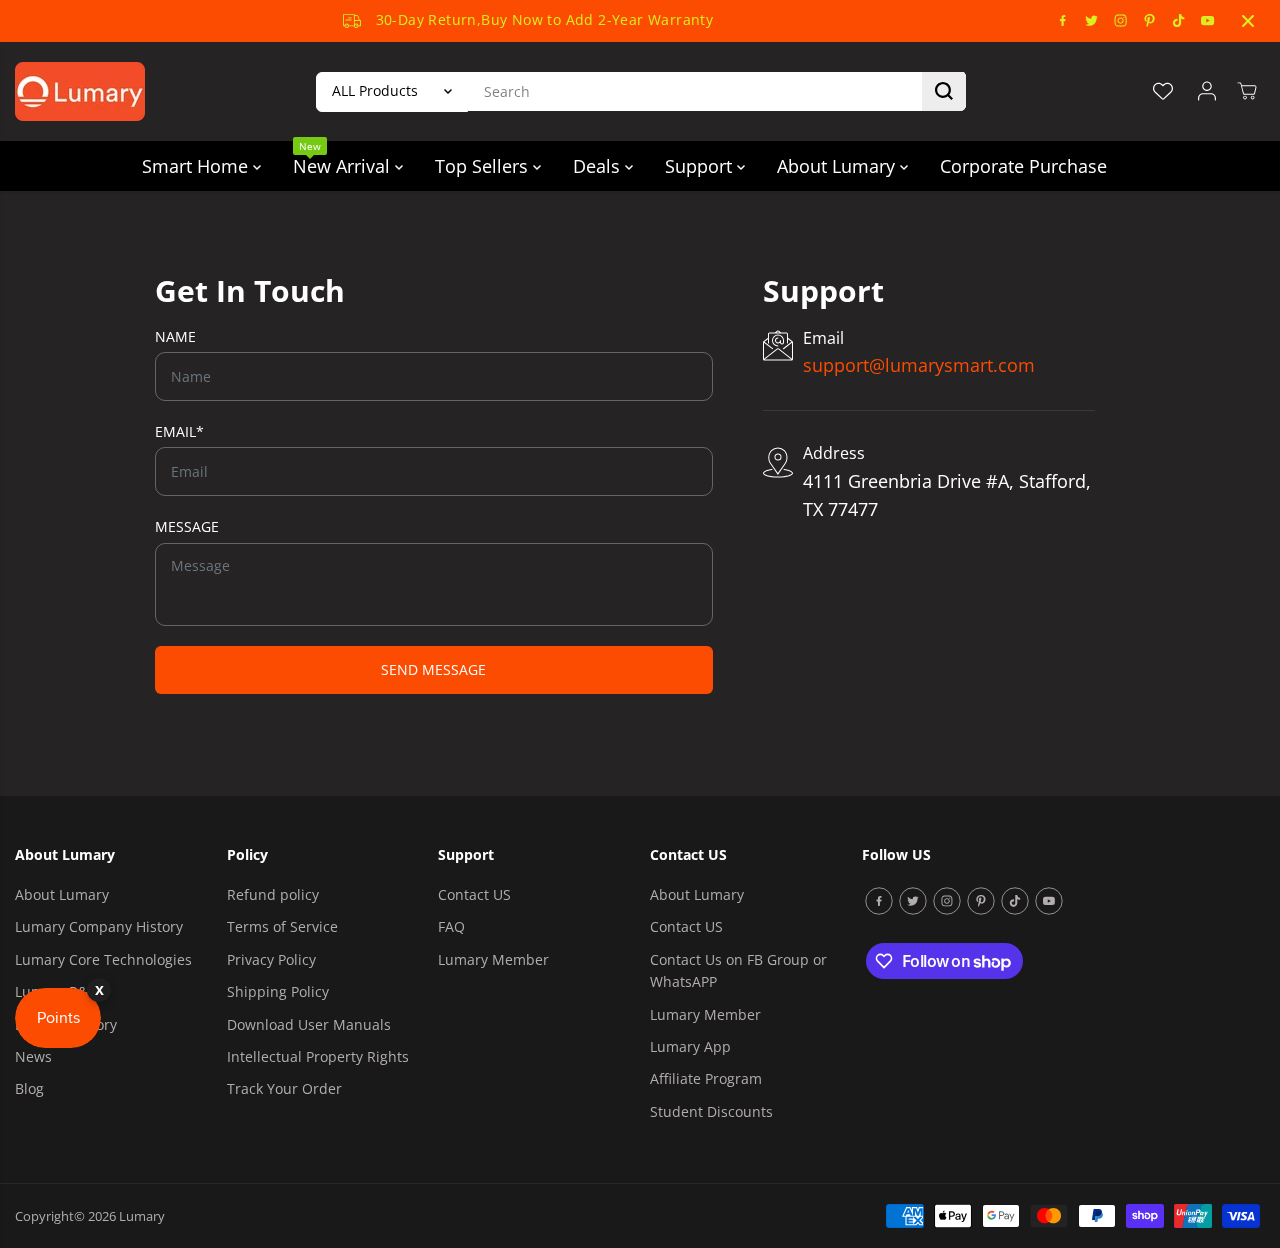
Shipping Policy (278, 991)
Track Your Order (284, 1088)
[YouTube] (1208, 21)
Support (701, 166)
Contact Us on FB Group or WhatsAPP (738, 970)
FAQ (451, 926)
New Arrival (344, 159)
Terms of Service (282, 926)
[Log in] (1207, 91)
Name (175, 336)
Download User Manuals (309, 1024)
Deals (599, 166)
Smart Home (197, 166)
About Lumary (838, 166)
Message (187, 526)
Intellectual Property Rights (318, 1056)
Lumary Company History (99, 926)
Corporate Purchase (1023, 166)
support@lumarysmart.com (919, 365)
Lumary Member (493, 959)
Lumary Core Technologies (103, 959)
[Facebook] (1063, 21)
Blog (29, 1088)
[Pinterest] (1150, 21)
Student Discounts (711, 1111)
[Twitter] (1092, 21)
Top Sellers (484, 166)
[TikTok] (1179, 21)
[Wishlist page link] (1163, 91)
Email (179, 431)
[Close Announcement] (1248, 21)
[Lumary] (80, 91)
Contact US (474, 894)
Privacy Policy (271, 959)
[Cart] (1247, 91)
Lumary (142, 1216)
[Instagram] (1121, 21)
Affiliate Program (706, 1078)
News (33, 1056)
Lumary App (690, 1046)
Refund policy (273, 894)
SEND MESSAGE (433, 669)
